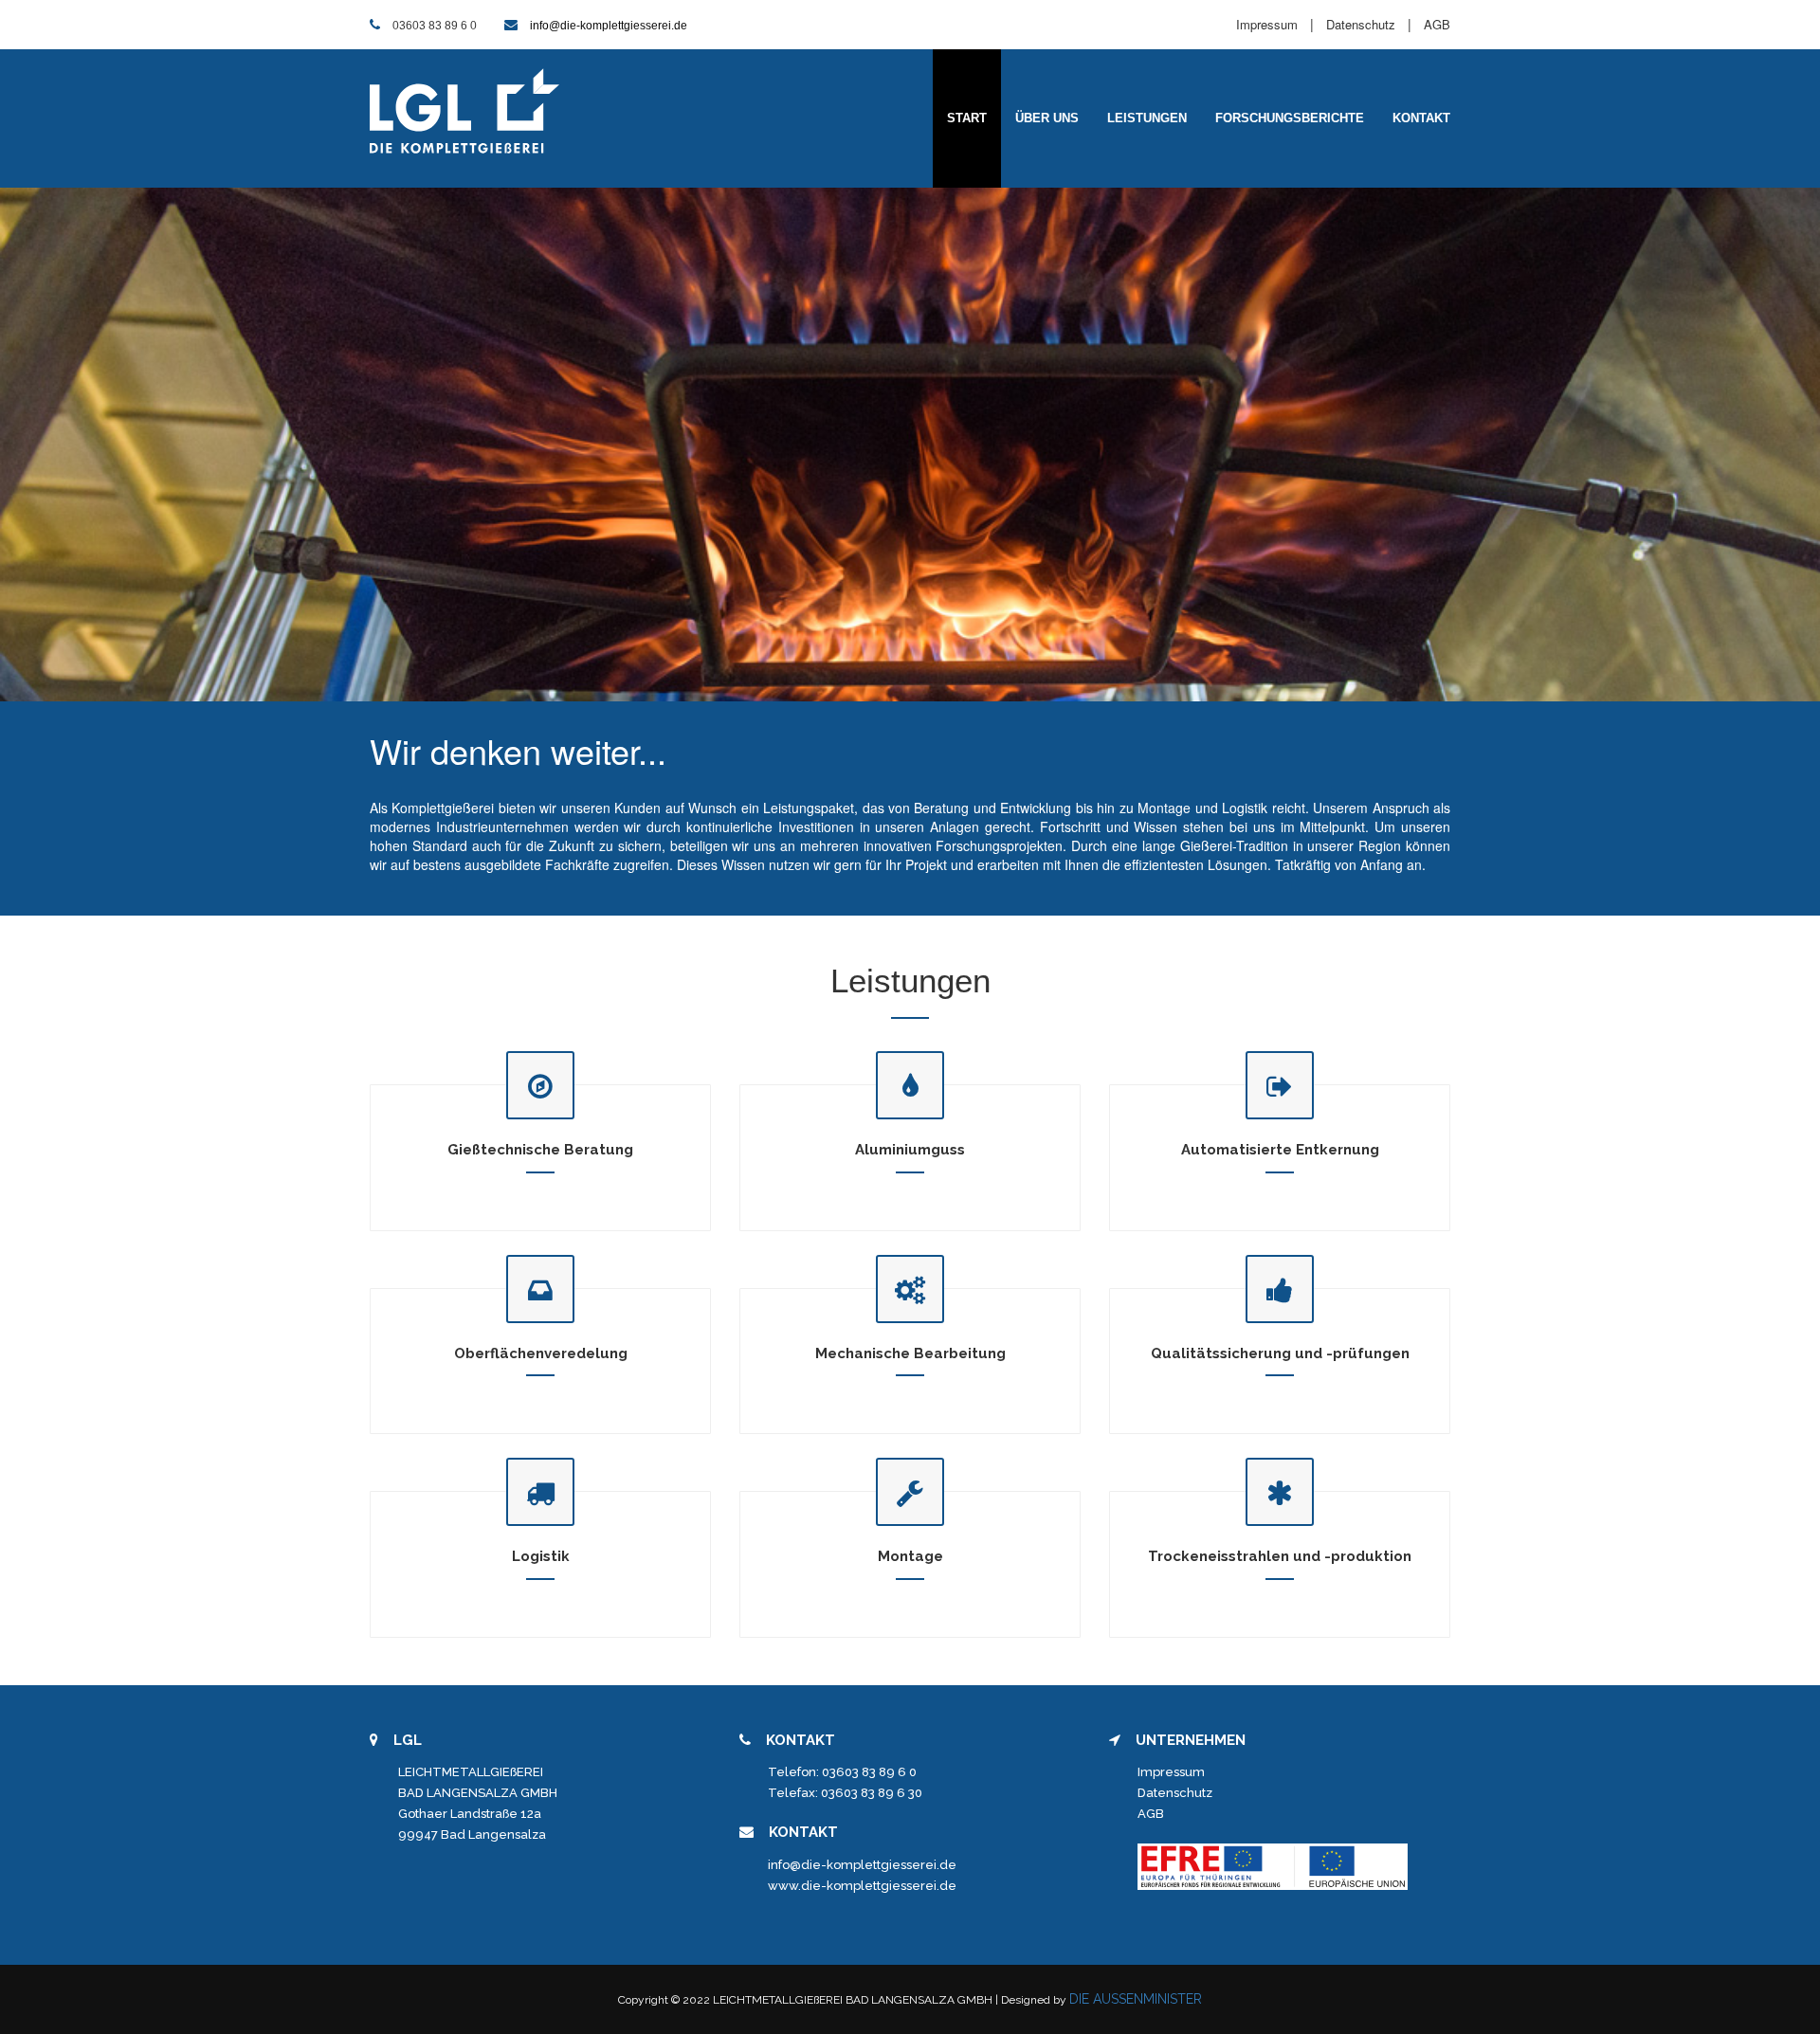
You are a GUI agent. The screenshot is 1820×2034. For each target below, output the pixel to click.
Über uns (1047, 118)
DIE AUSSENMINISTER (1136, 1999)
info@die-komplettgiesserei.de (609, 26)
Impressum (1267, 25)
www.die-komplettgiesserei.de (862, 1886)
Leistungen (1147, 118)
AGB (1437, 25)
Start (967, 118)
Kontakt (1421, 118)
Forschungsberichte (1290, 118)
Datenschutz (1361, 25)
